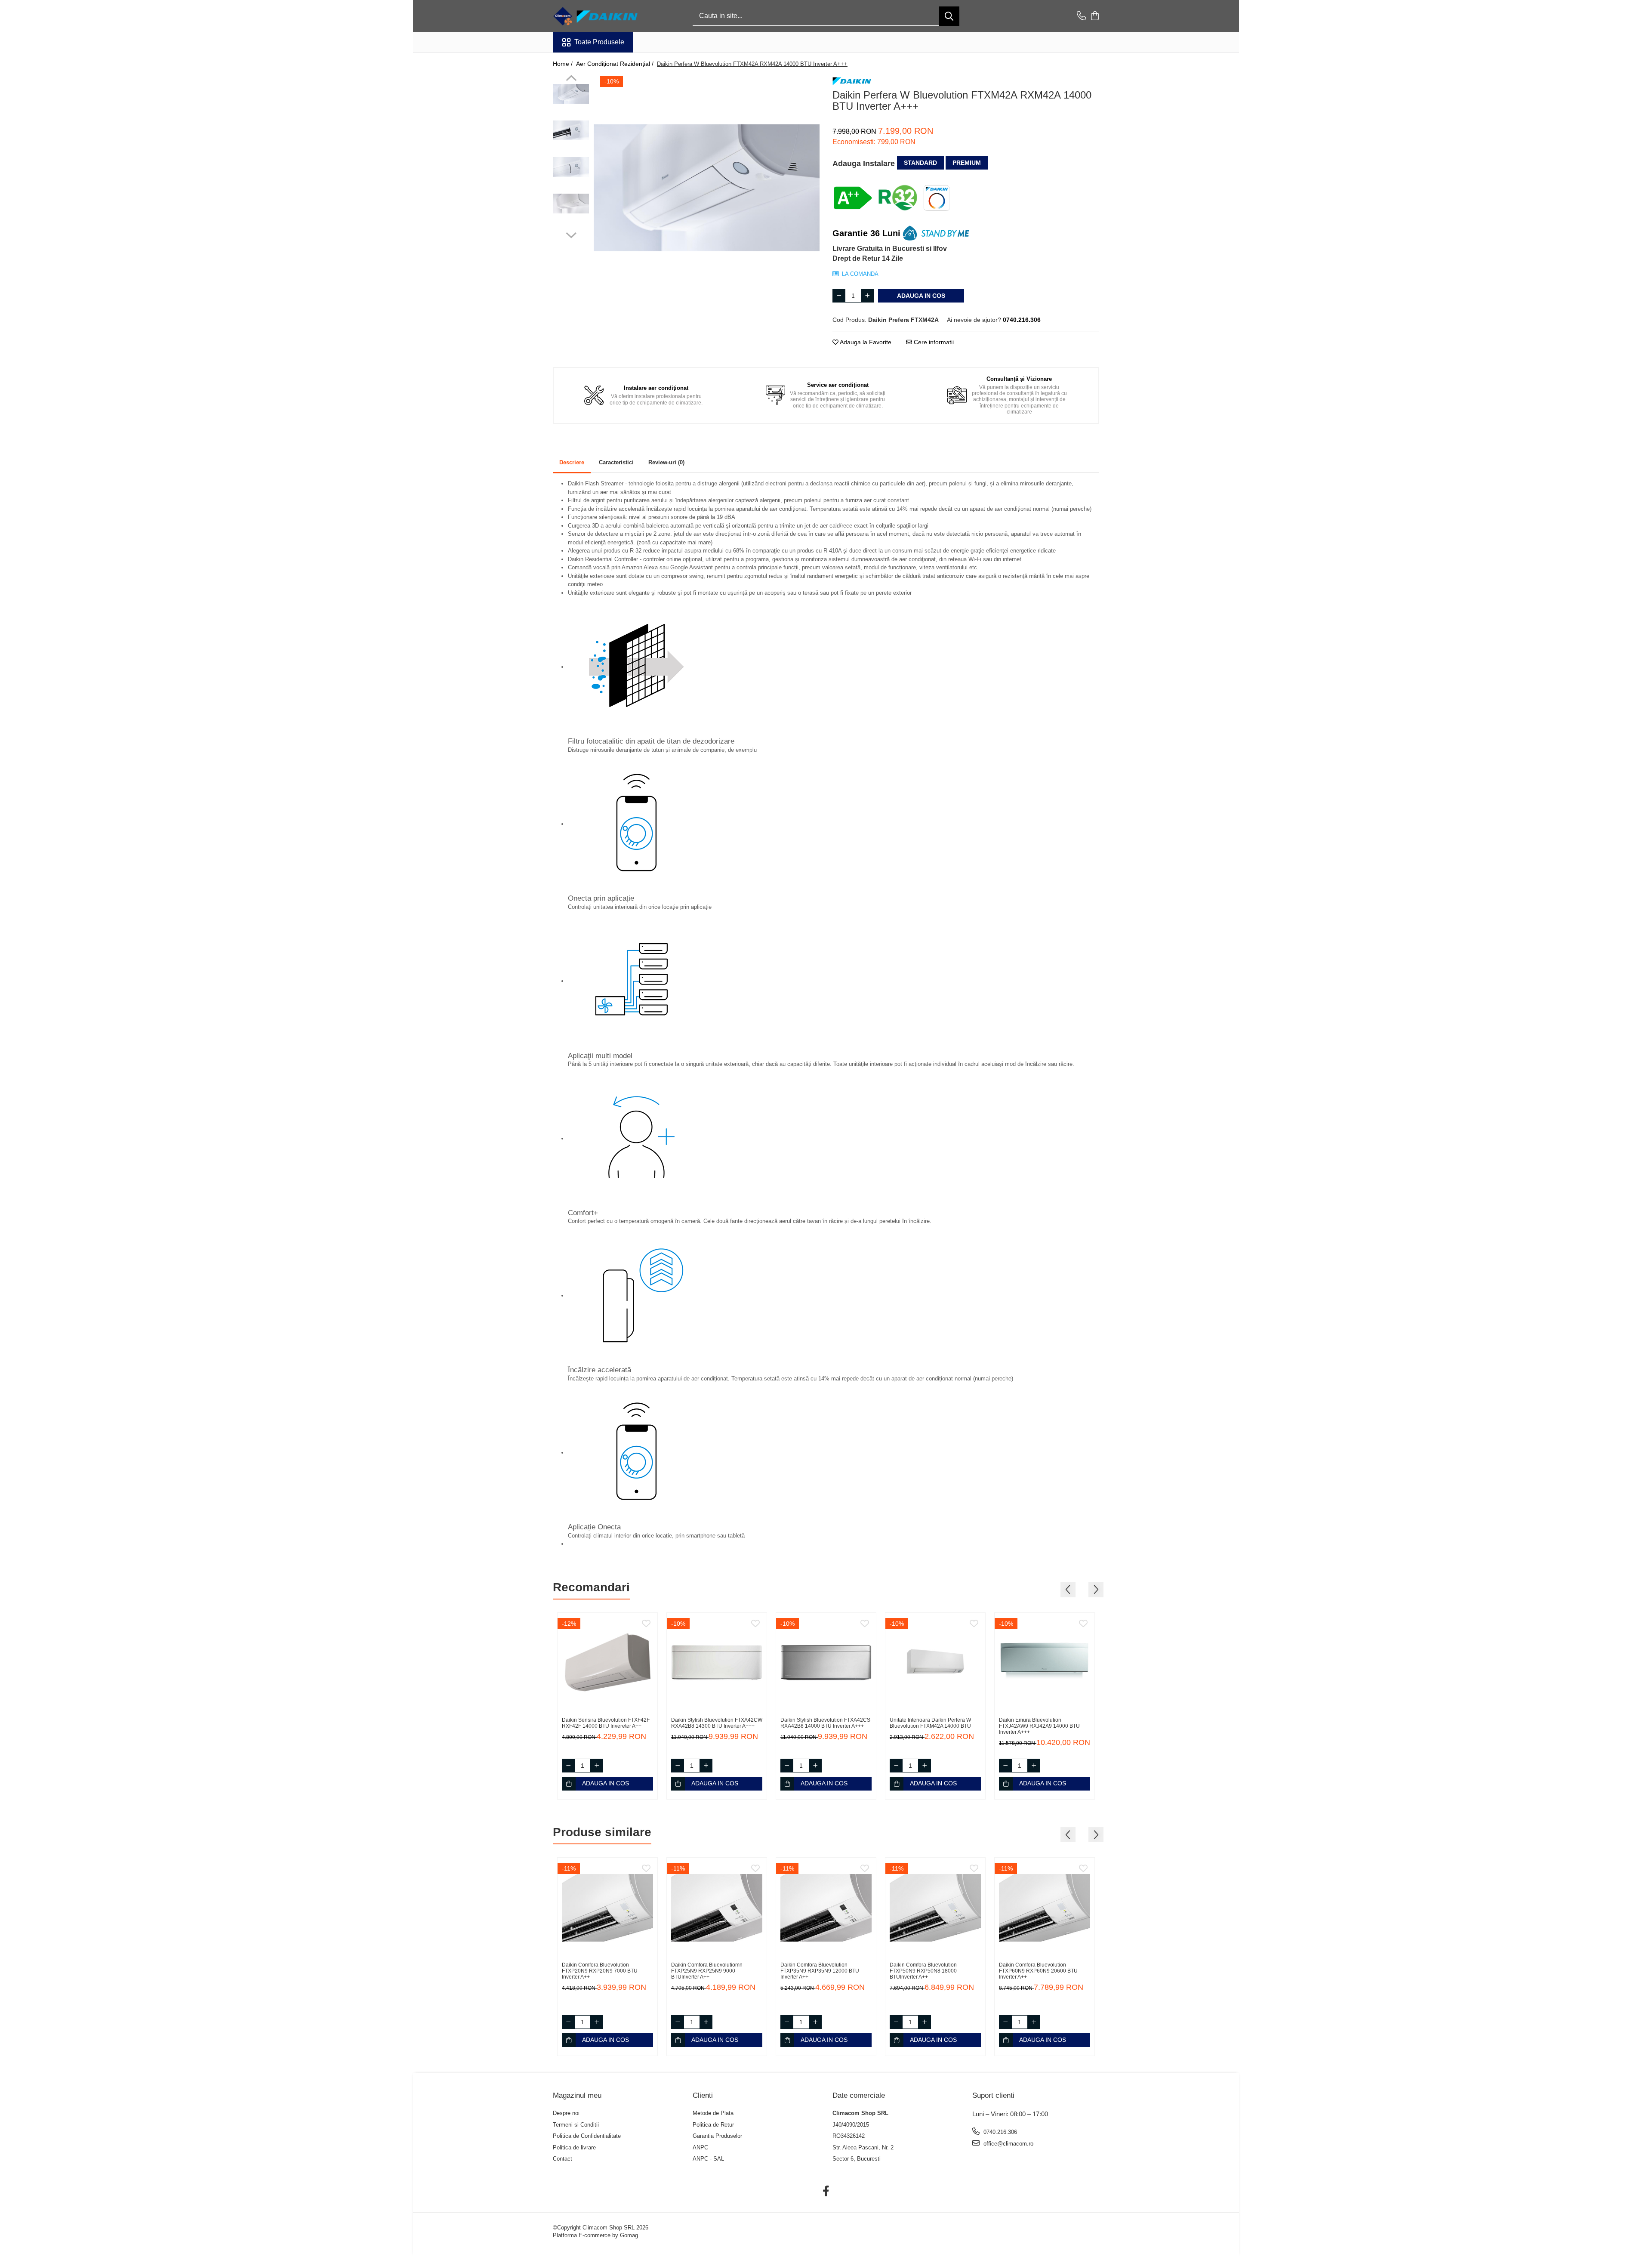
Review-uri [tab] (666, 462)
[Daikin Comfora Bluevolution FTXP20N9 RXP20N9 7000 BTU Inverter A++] (607, 1908)
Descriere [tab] (572, 462)
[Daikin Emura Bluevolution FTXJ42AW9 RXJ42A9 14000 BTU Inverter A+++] (1045, 1663)
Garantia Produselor (717, 2136)
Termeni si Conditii (576, 2125)
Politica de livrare (574, 2147)
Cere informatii (933, 342)
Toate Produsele (599, 42)
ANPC (700, 2147)
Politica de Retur (713, 2125)
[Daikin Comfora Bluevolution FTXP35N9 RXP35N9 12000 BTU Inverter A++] (826, 1908)
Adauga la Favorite (865, 342)
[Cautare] (949, 16)
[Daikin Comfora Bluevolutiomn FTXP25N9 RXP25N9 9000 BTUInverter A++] (717, 1908)
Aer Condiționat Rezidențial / (616, 64)
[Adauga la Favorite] (646, 1624)
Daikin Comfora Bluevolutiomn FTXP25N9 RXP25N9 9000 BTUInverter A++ (707, 1971)
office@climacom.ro (1008, 2144)
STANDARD (920, 163)
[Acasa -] (596, 16)
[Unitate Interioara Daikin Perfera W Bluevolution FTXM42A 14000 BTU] (935, 1663)
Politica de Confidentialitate (587, 2136)
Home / (564, 64)
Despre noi (566, 2113)
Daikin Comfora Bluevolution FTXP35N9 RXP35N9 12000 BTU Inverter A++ (820, 1971)
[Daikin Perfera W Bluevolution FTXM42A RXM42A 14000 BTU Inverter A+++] (707, 188)
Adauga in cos (921, 296)
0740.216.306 (999, 2132)
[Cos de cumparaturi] (1095, 16)
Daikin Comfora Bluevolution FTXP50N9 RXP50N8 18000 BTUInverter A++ (923, 1971)
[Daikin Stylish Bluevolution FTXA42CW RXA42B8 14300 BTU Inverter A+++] (717, 1663)
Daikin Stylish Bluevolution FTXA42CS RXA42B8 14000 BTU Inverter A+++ (825, 1723)
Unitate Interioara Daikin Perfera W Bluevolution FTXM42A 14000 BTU (930, 1723)
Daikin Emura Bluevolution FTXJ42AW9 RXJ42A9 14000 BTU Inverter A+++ (1039, 1726)
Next (571, 234)
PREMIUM (967, 163)
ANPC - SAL (708, 2159)
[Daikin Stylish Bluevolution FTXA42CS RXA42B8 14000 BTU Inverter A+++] (826, 1663)
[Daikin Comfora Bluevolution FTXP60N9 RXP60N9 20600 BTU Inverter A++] (1045, 1908)
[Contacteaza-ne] (1081, 16)
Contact (562, 2159)
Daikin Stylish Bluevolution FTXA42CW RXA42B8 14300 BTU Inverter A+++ (717, 1723)
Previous (571, 79)
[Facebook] (826, 2192)
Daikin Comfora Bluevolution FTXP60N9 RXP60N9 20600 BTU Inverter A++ (1038, 1971)
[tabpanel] (707, 188)
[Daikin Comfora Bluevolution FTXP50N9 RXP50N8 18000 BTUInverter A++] (935, 1908)
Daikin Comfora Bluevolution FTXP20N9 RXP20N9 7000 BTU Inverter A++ (600, 1971)
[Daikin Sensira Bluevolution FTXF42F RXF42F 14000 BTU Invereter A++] (607, 1663)
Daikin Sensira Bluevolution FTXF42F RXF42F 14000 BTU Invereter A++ (606, 1723)
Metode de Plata (713, 2113)
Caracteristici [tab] (616, 462)
